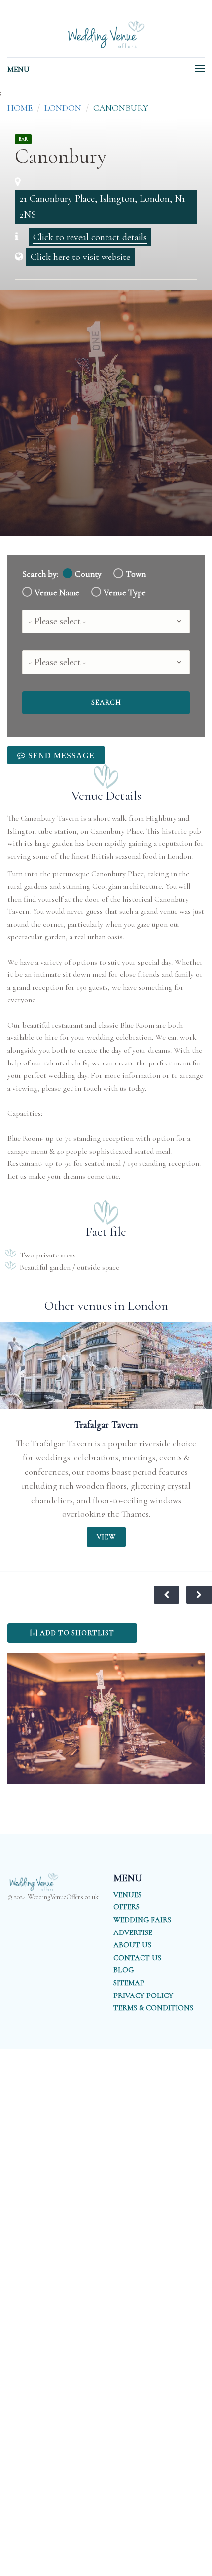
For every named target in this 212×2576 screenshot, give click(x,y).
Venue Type (125, 593)
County (88, 574)
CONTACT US (137, 1958)
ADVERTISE (133, 1932)
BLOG (124, 1970)
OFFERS (126, 1907)
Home (20, 108)
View (106, 1537)
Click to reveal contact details (90, 237)
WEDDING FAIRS (142, 1920)
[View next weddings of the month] (199, 1595)
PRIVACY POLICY (143, 1996)
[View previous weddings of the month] (167, 1595)
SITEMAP (129, 1983)
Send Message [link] (60, 755)
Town (136, 574)
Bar (23, 139)
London (63, 108)
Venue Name (57, 593)
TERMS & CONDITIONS (153, 2008)
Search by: (40, 574)
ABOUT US (132, 1945)
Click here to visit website (80, 257)
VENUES (127, 1895)
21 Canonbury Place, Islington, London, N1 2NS (102, 207)
